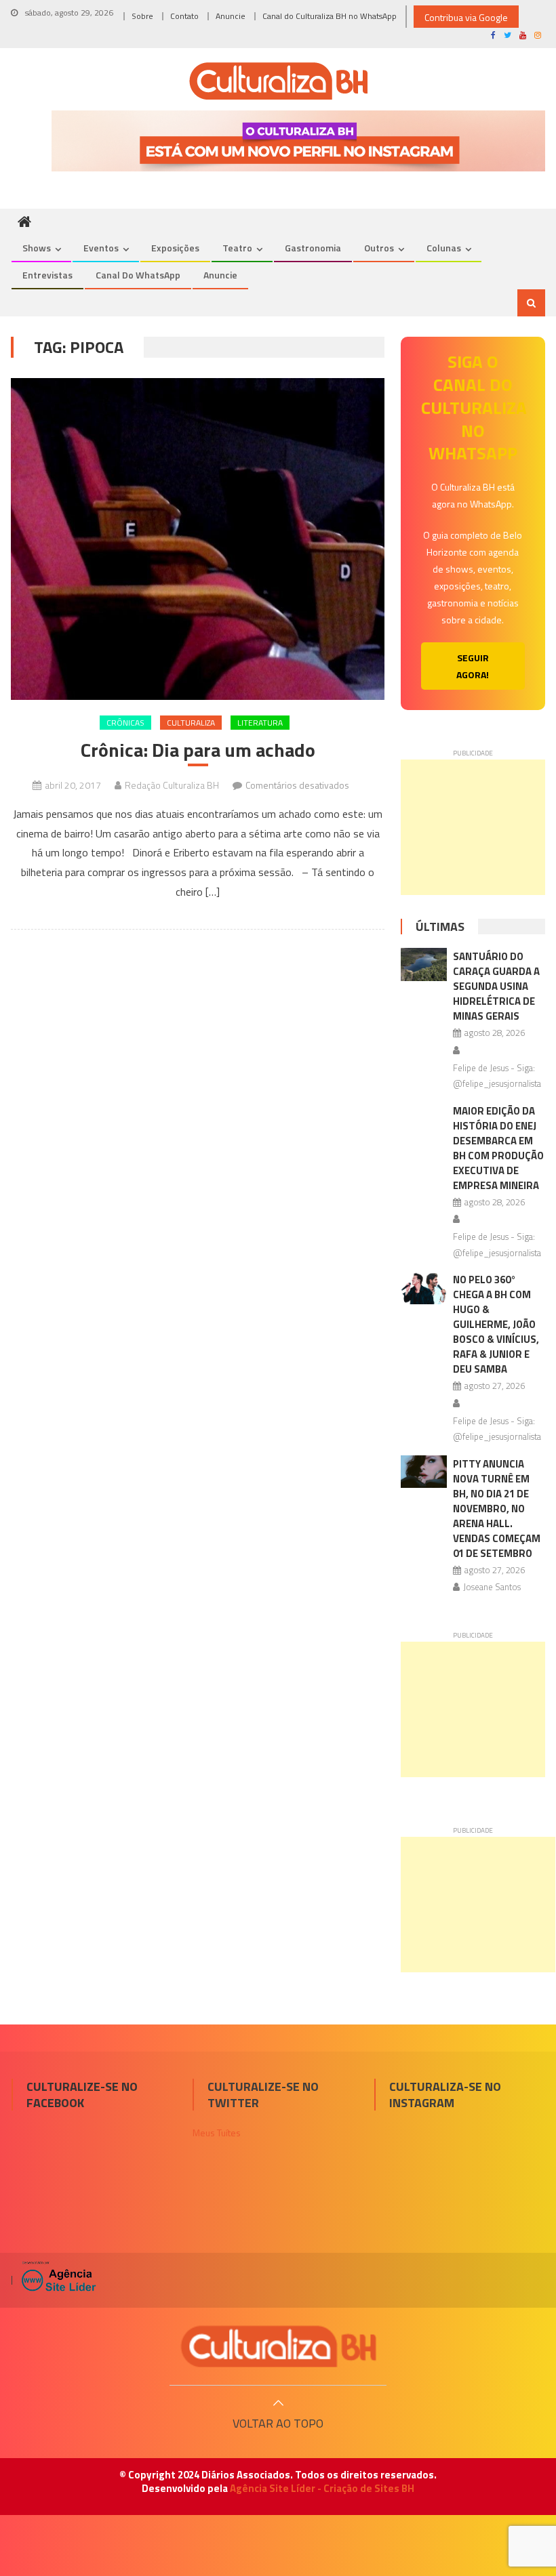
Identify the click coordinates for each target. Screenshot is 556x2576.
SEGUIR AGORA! (473, 666)
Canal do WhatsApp (138, 275)
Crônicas (125, 723)
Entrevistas (47, 275)
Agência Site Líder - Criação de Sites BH (322, 2488)
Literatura (260, 723)
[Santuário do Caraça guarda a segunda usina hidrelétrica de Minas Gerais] (424, 964)
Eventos (101, 248)
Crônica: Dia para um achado (198, 750)
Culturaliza (191, 723)
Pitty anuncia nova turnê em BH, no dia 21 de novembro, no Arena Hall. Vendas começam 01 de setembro (497, 1509)
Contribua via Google (466, 17)
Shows (37, 248)
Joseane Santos (492, 1587)
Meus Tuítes (217, 2133)
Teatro (237, 248)
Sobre (142, 16)
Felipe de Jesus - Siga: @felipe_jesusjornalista (497, 1076)
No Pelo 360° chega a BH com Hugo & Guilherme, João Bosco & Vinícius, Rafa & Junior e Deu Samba (496, 1324)
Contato (184, 16)
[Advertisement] (473, 827)
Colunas (444, 248)
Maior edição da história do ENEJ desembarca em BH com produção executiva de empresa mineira (498, 1148)
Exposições (175, 248)
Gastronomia (313, 248)
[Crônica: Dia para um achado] (198, 539)
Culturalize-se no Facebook (82, 2094)
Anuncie (231, 16)
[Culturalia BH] (278, 2346)
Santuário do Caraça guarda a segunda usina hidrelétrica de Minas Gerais (496, 986)
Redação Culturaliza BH (172, 785)
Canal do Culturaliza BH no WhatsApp (330, 16)
